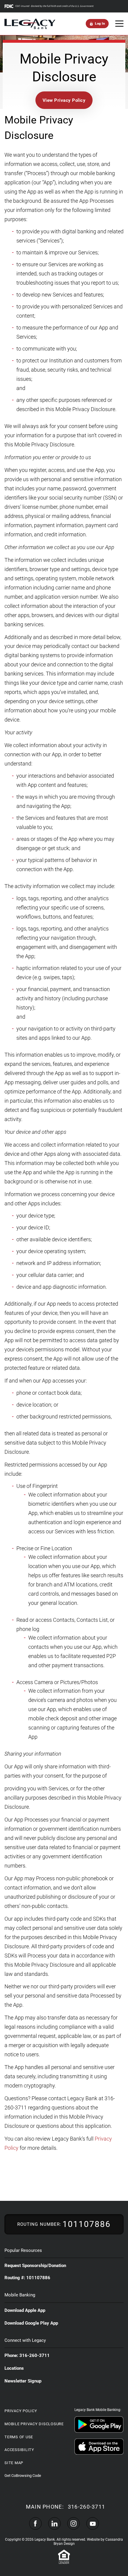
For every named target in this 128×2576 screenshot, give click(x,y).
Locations (14, 2368)
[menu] (119, 24)
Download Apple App (25, 2310)
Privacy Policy (21, 2411)
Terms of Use (19, 2437)
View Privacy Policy (64, 100)
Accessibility (19, 2450)
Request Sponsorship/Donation (35, 2266)
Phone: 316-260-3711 (27, 2355)
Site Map (14, 2463)
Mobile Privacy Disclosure (34, 2424)
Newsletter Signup (23, 2381)
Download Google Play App (31, 2323)
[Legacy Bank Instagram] (74, 2523)
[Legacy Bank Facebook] (35, 2523)
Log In (100, 24)
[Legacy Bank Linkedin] (54, 2523)
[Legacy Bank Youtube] (93, 2523)
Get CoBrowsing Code (23, 2476)
